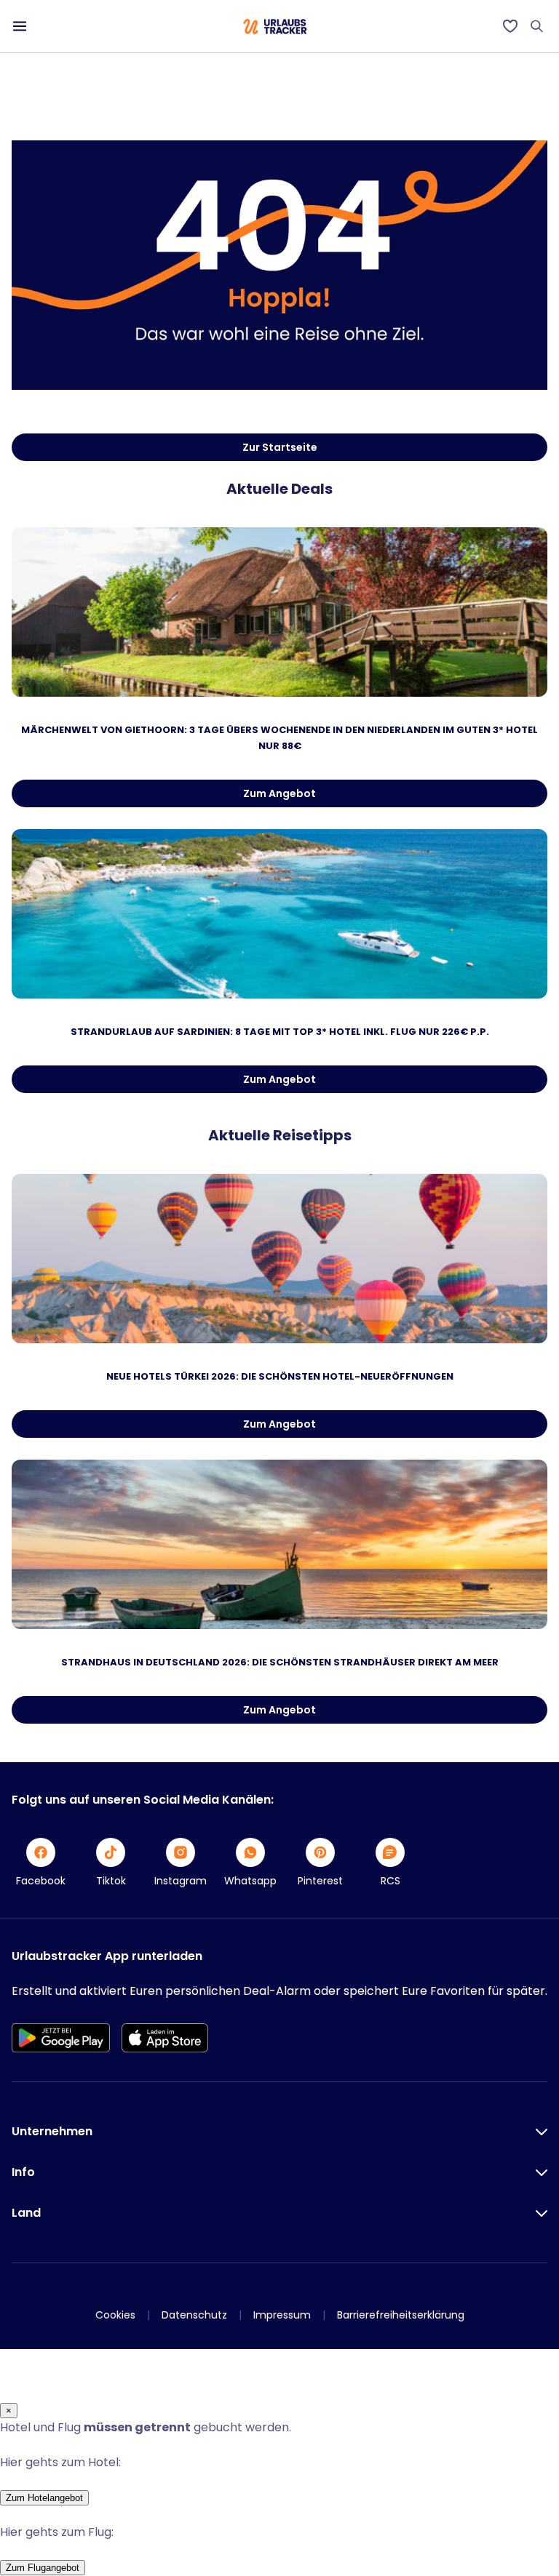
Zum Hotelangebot (44, 2498)
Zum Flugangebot (43, 2568)
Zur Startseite (280, 447)
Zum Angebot (279, 793)
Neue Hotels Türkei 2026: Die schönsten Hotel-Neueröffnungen (280, 1376)
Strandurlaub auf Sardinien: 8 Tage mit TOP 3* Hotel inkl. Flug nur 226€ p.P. (280, 1032)
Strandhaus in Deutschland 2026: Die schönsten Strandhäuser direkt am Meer (280, 1662)
